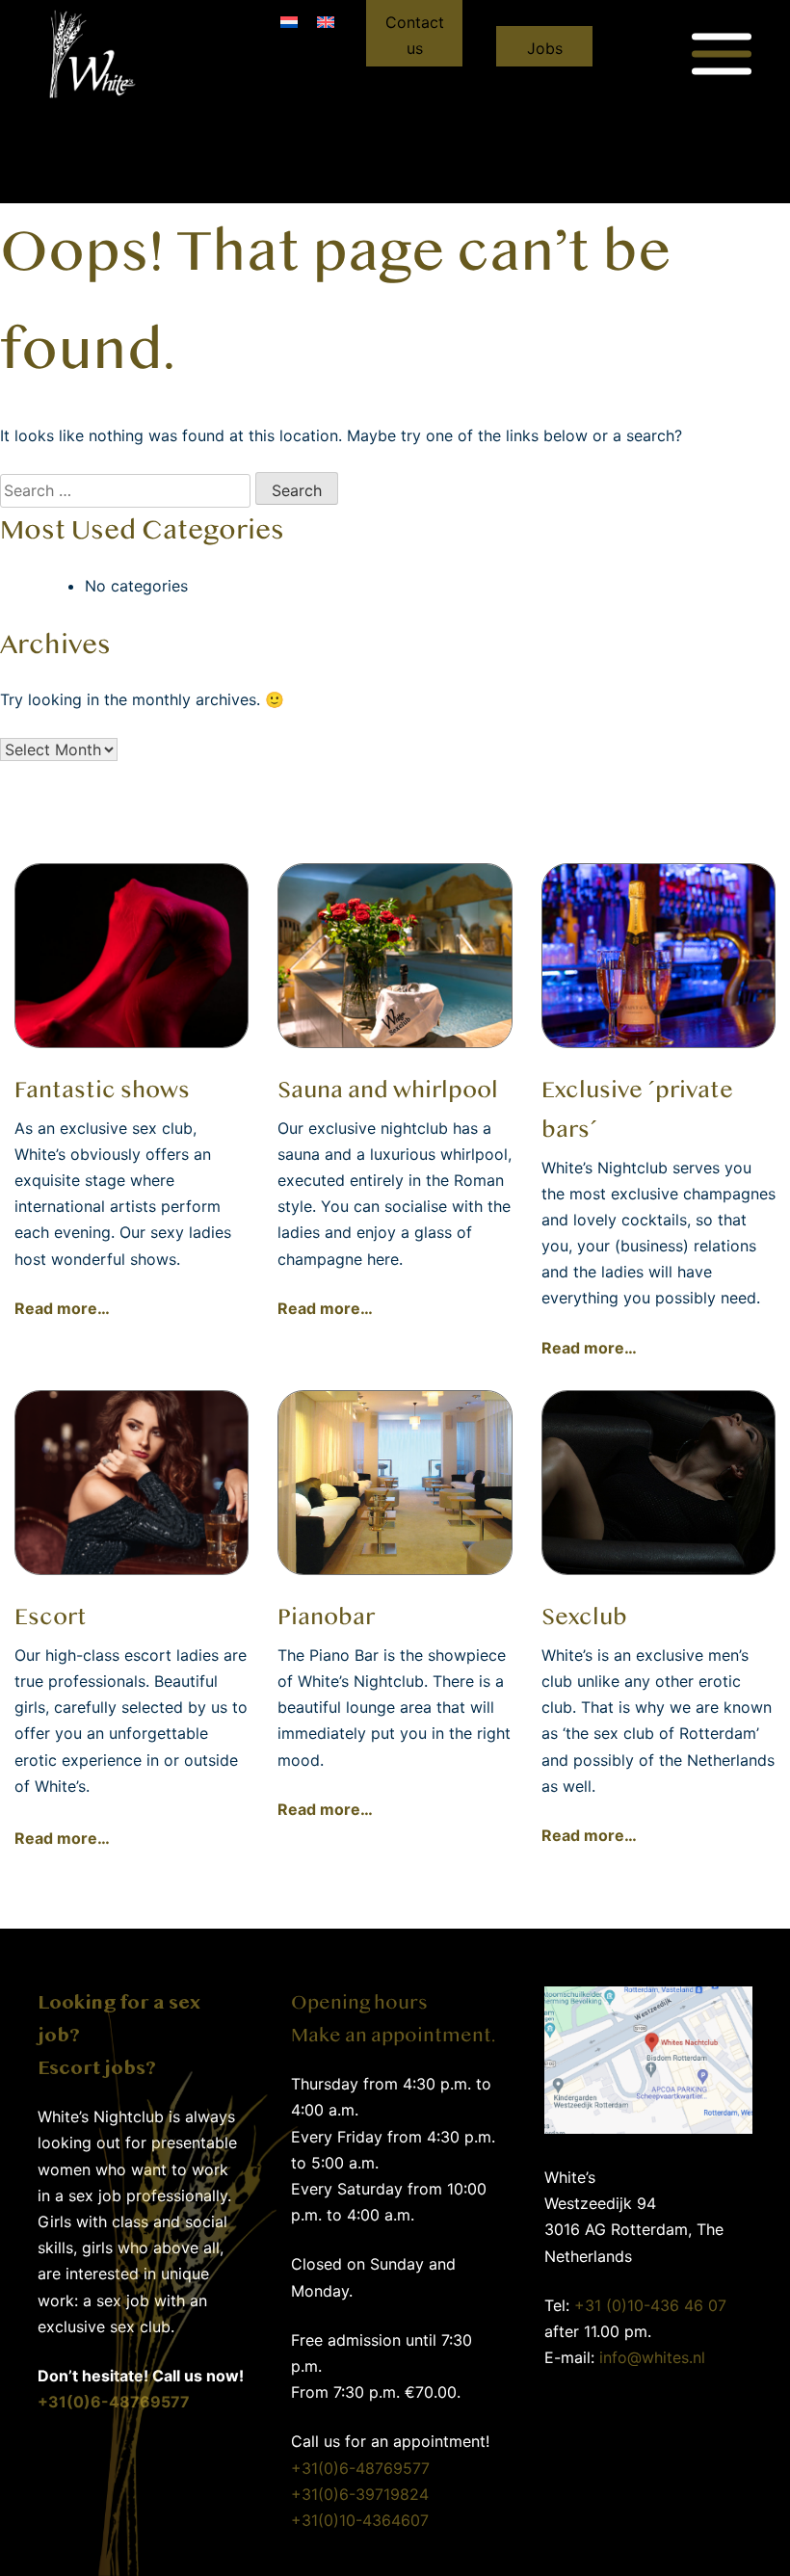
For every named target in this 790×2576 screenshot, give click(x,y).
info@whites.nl (652, 2357)
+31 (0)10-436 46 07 (650, 2305)
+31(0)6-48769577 (360, 2468)
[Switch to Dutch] (289, 21)
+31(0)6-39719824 (360, 2494)
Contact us (415, 35)
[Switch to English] (326, 21)
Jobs (545, 48)
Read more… (62, 1308)
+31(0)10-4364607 (360, 2520)
